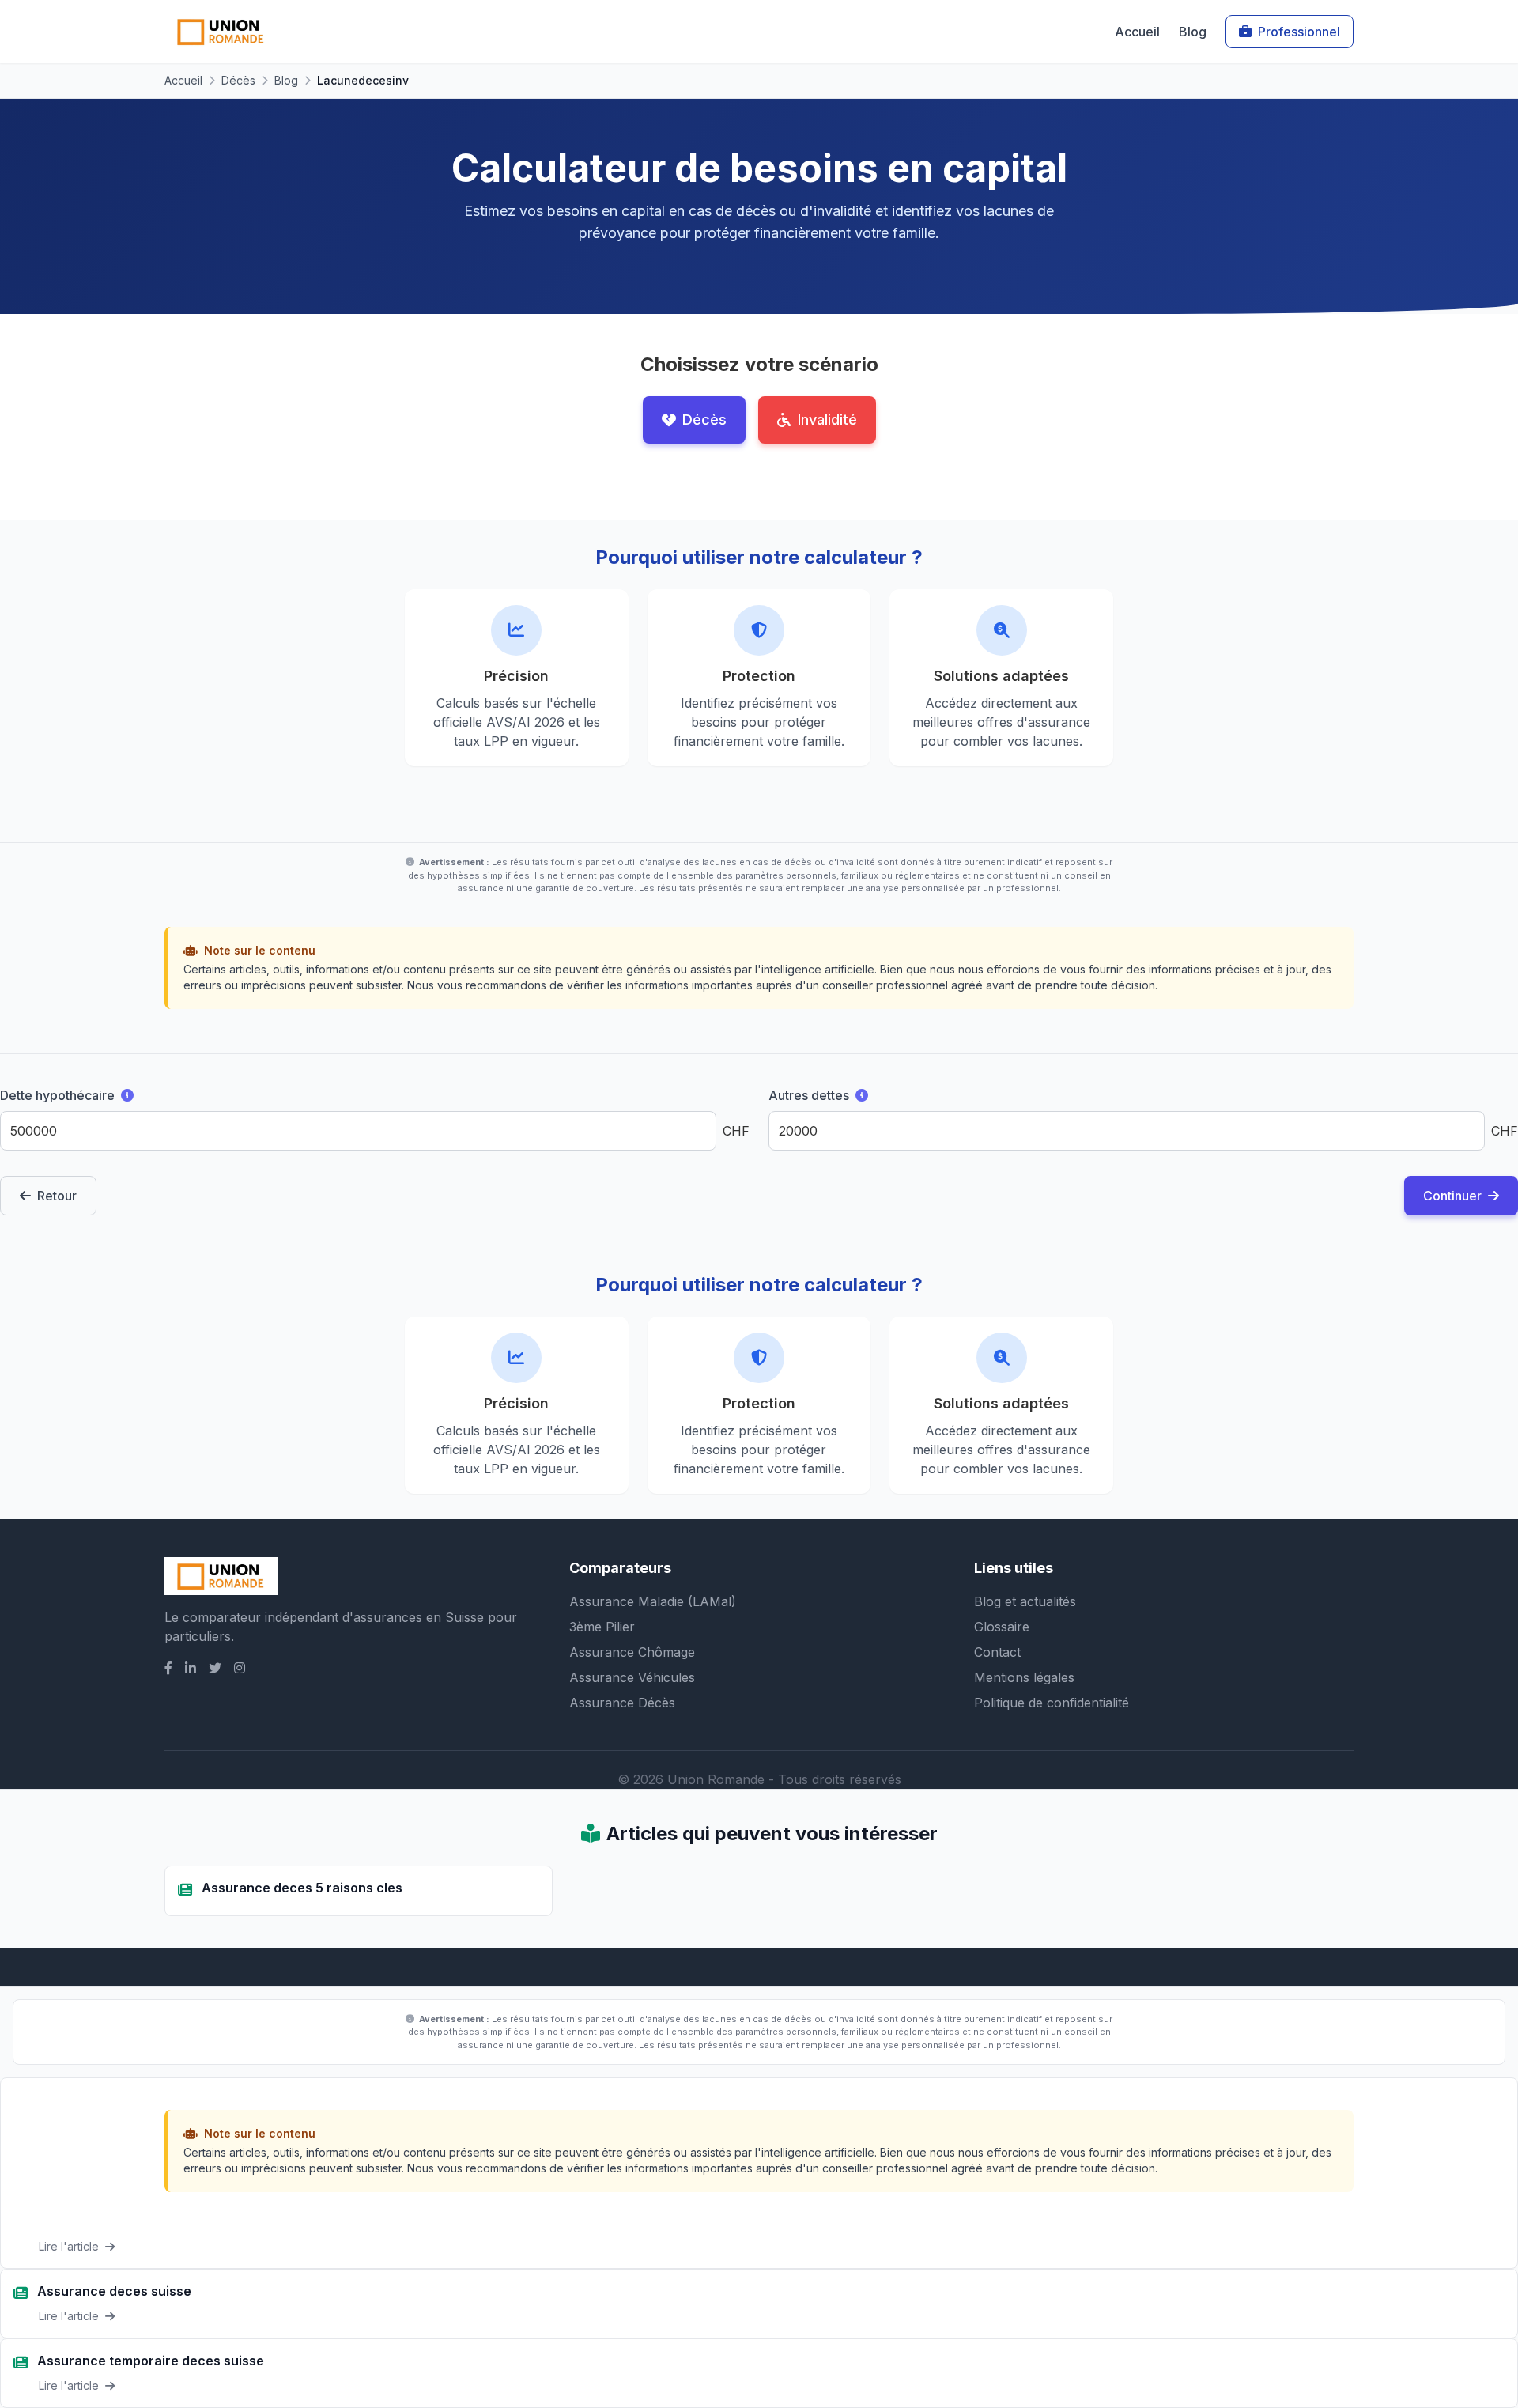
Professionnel (1299, 32)
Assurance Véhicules (632, 1677)
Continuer (1452, 1196)
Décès (238, 80)
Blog (1193, 32)
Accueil (1137, 32)
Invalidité (827, 420)
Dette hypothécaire (96, 1094)
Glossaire (1002, 1627)
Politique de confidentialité (1052, 1703)
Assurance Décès (622, 1703)
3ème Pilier (602, 1627)
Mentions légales (1024, 1677)
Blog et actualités (1025, 1601)
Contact (997, 1652)
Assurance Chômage (632, 1652)
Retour (57, 1196)
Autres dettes (849, 1094)
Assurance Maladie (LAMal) (653, 1601)
